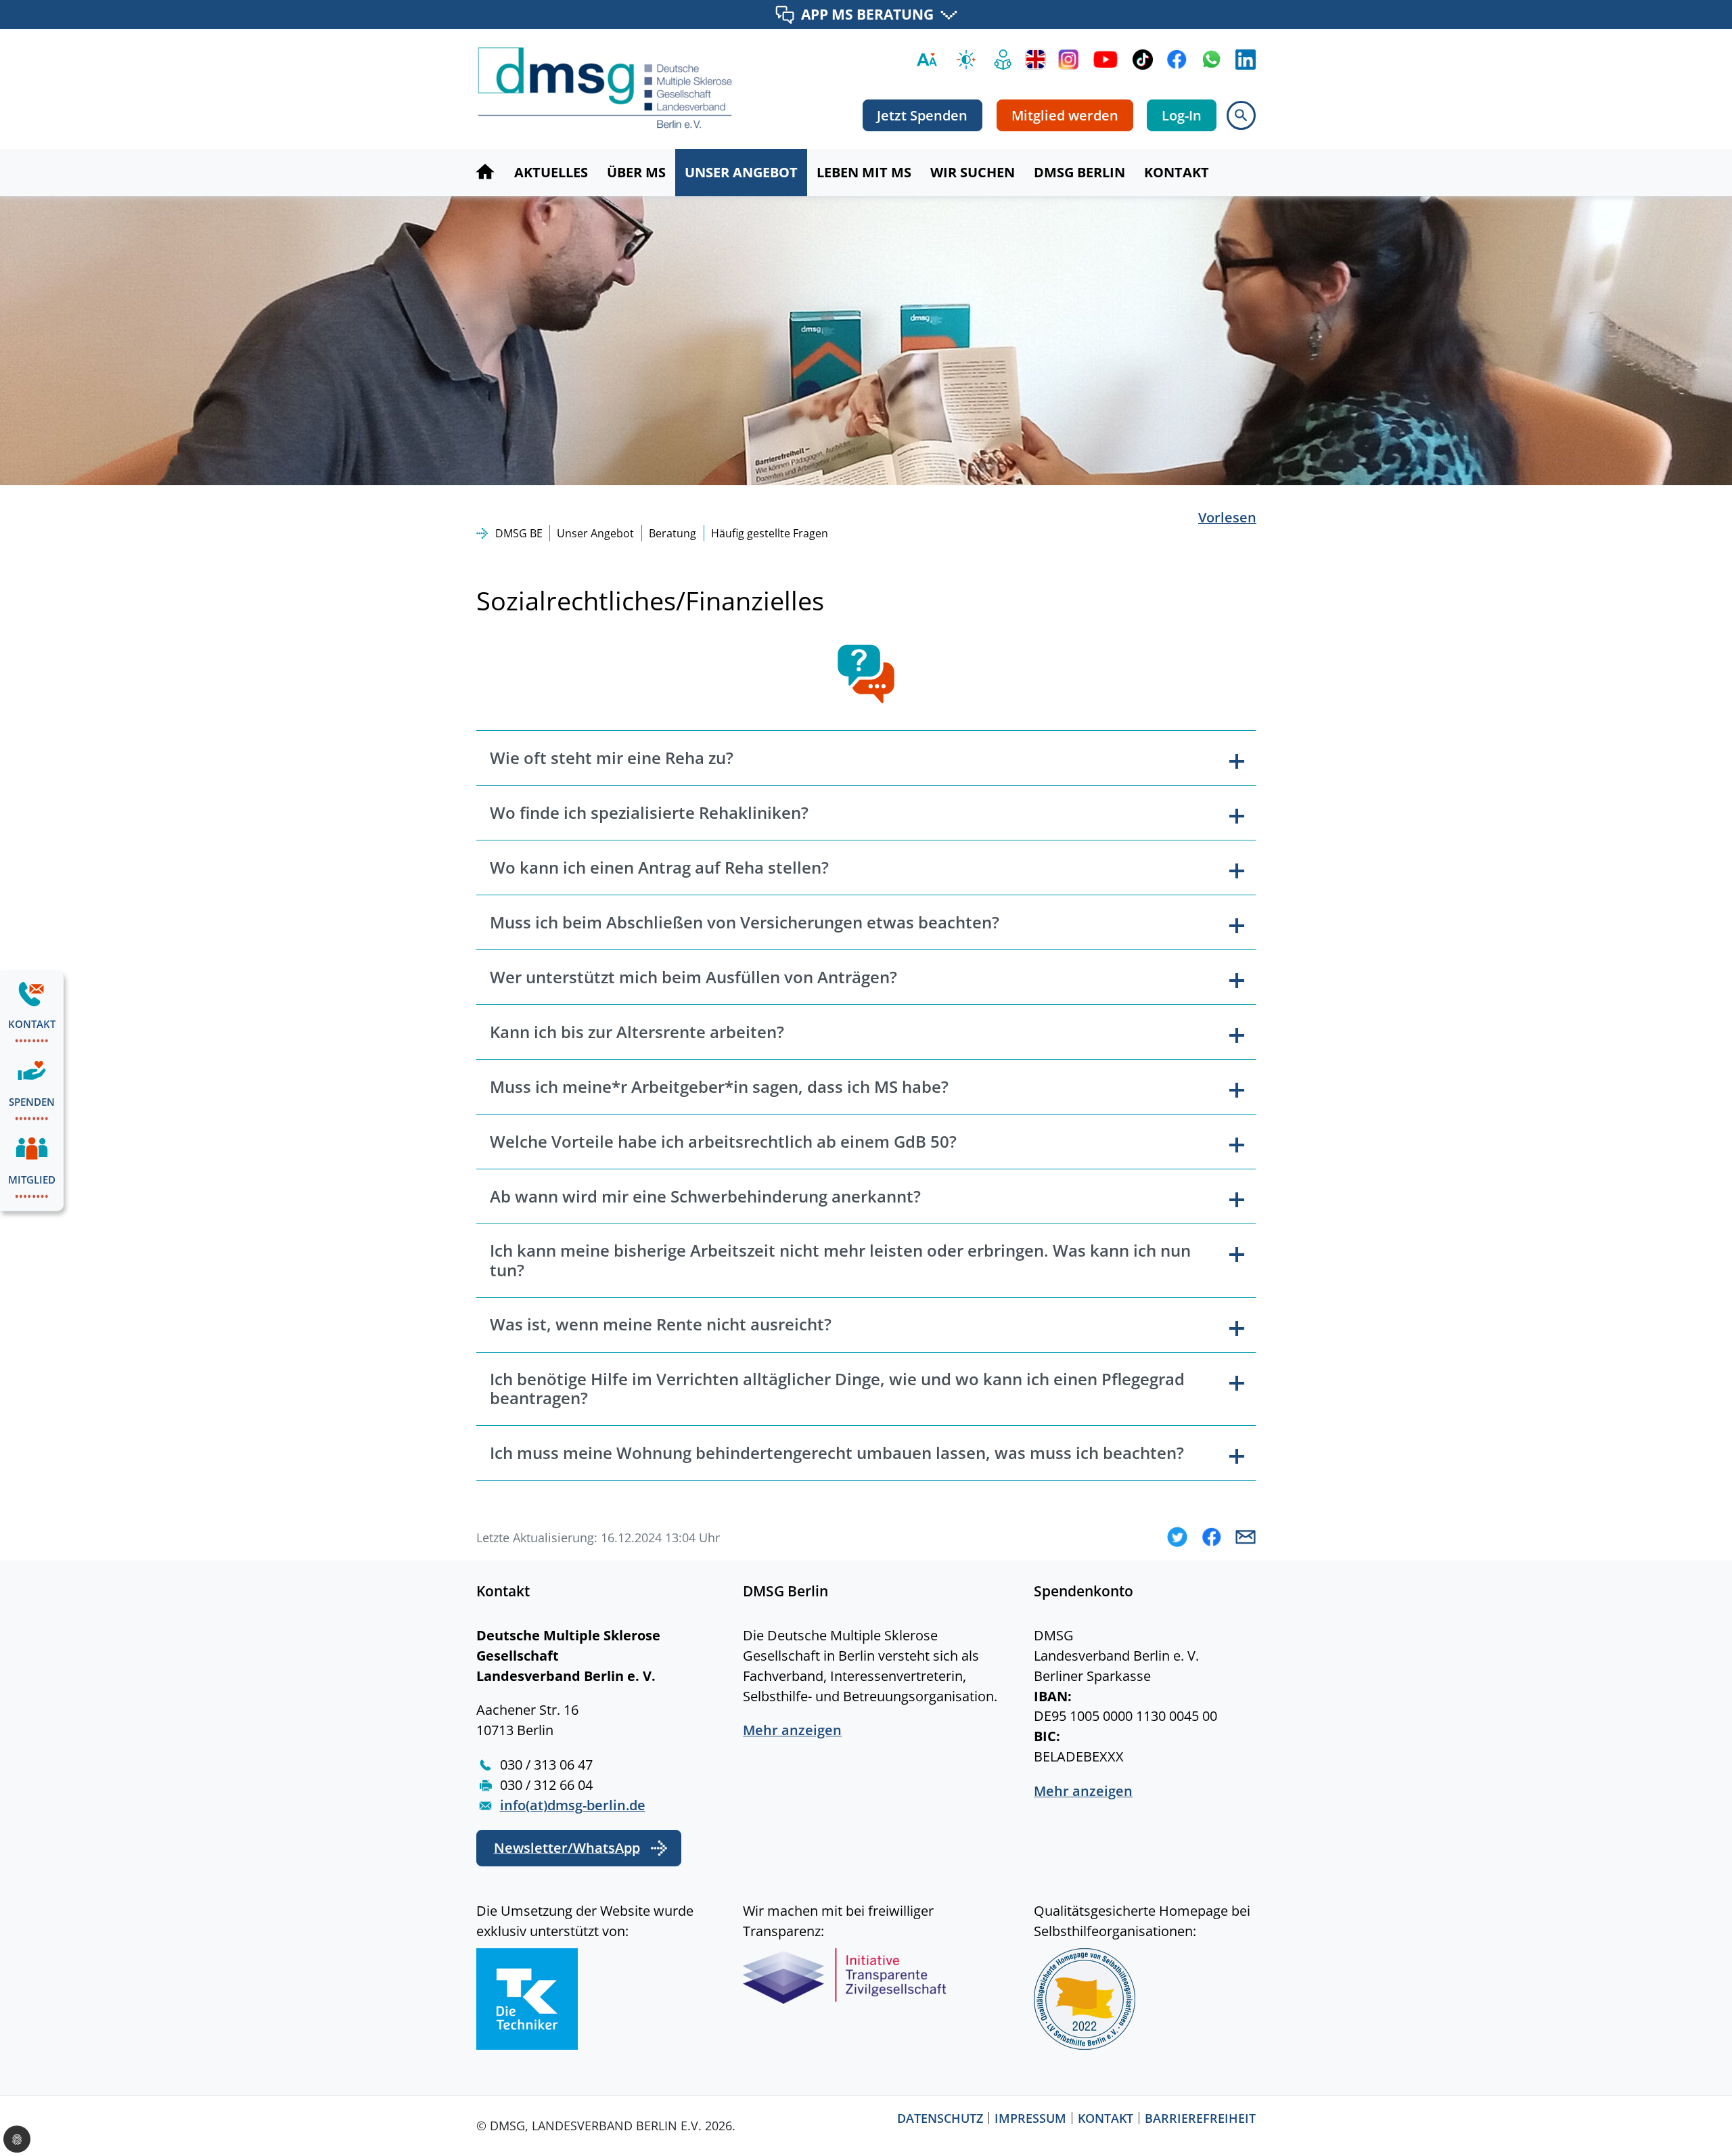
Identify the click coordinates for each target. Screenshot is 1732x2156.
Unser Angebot (595, 533)
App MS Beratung (867, 14)
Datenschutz (940, 2118)
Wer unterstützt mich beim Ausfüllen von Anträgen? (693, 977)
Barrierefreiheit (1200, 2118)
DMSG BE (519, 533)
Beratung (673, 533)
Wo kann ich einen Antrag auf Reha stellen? (659, 867)
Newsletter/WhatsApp (567, 1848)
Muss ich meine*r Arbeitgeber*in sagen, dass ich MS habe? (719, 1086)
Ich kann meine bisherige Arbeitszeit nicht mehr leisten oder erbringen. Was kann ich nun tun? (840, 1260)
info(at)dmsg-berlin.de (573, 1805)
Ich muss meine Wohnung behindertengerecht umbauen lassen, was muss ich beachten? (837, 1453)
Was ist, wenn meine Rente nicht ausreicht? (661, 1324)
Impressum (1030, 2118)
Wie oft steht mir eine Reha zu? (612, 758)
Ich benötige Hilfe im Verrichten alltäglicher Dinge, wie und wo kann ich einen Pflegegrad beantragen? (837, 1389)
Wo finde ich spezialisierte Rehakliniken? (649, 812)
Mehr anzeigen (792, 1730)
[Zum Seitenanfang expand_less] (1725, 2118)
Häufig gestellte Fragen (770, 533)
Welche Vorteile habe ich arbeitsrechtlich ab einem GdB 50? (723, 1141)
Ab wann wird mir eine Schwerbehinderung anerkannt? (705, 1196)
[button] (1177, 1537)
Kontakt (1106, 2118)
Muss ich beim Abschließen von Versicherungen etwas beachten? (745, 922)
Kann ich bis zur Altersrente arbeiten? (637, 1032)
